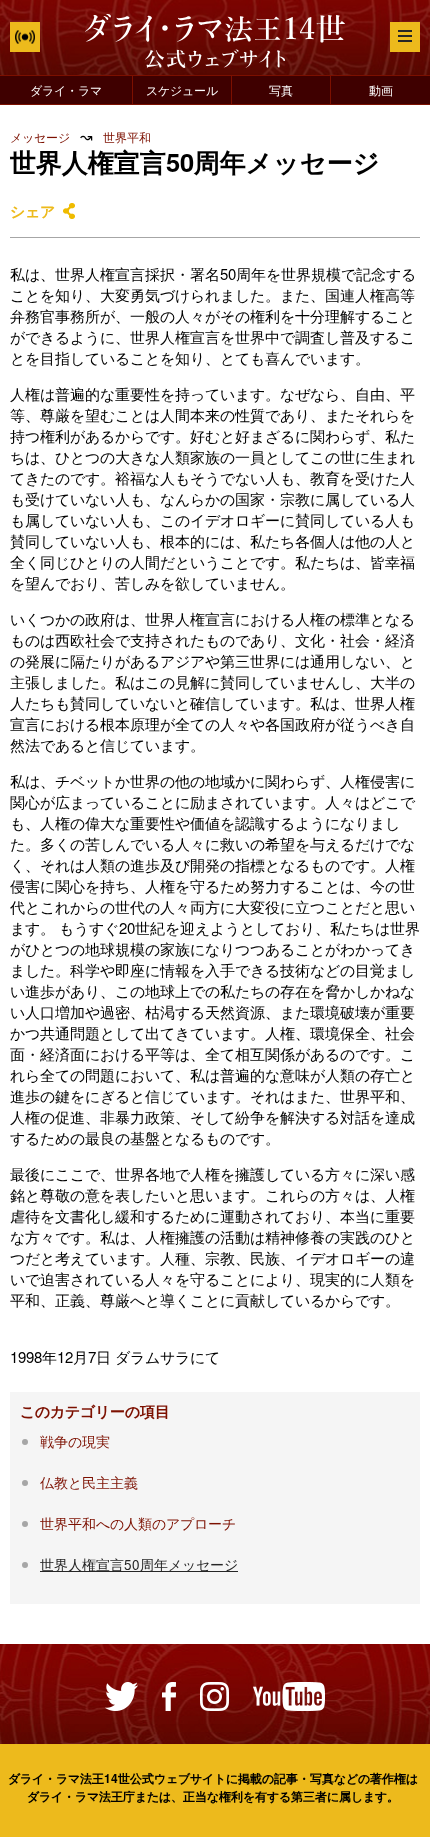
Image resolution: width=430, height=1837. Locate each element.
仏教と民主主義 (89, 1482)
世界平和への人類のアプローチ (138, 1523)
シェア (32, 211)
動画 (381, 89)
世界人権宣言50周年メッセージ (139, 1564)
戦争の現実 (75, 1441)
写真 (281, 89)
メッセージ (40, 136)
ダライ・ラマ (66, 89)
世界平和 (127, 136)
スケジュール (182, 89)
